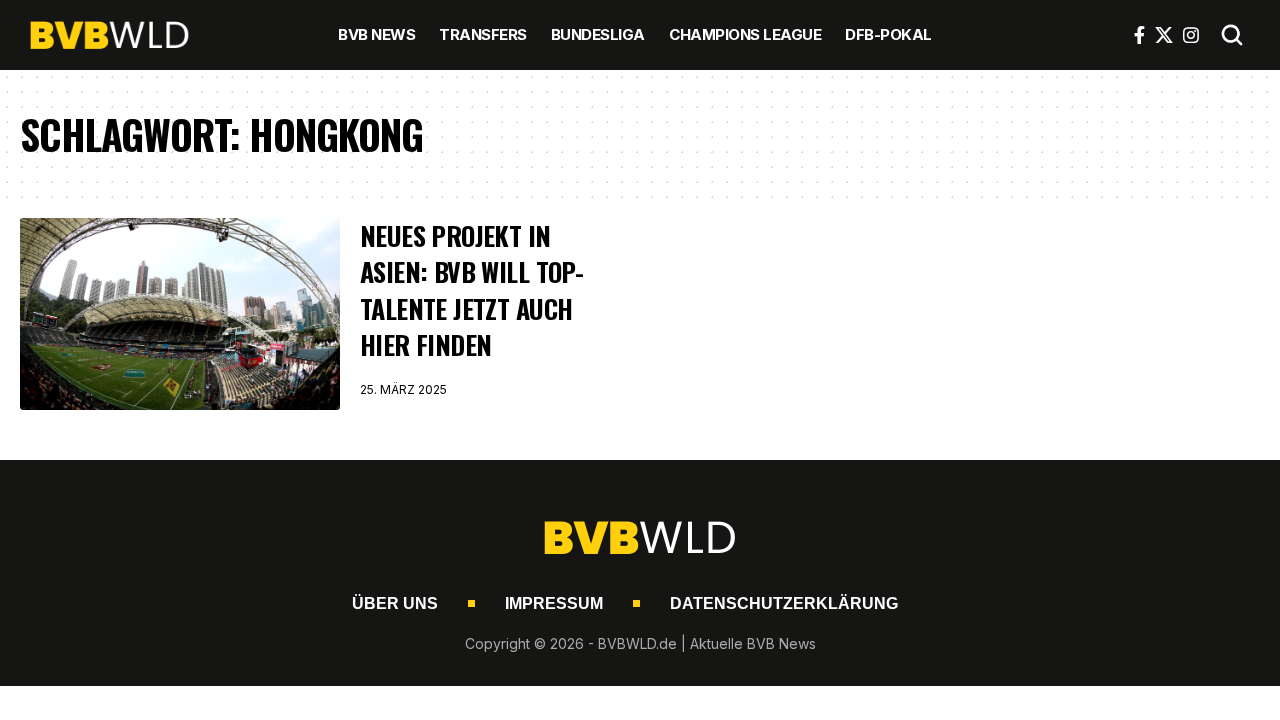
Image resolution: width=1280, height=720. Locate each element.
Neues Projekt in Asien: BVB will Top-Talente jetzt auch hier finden (471, 290)
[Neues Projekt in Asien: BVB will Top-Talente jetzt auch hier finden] (180, 314)
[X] (1164, 35)
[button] (1232, 35)
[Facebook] (1139, 35)
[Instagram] (1191, 35)
